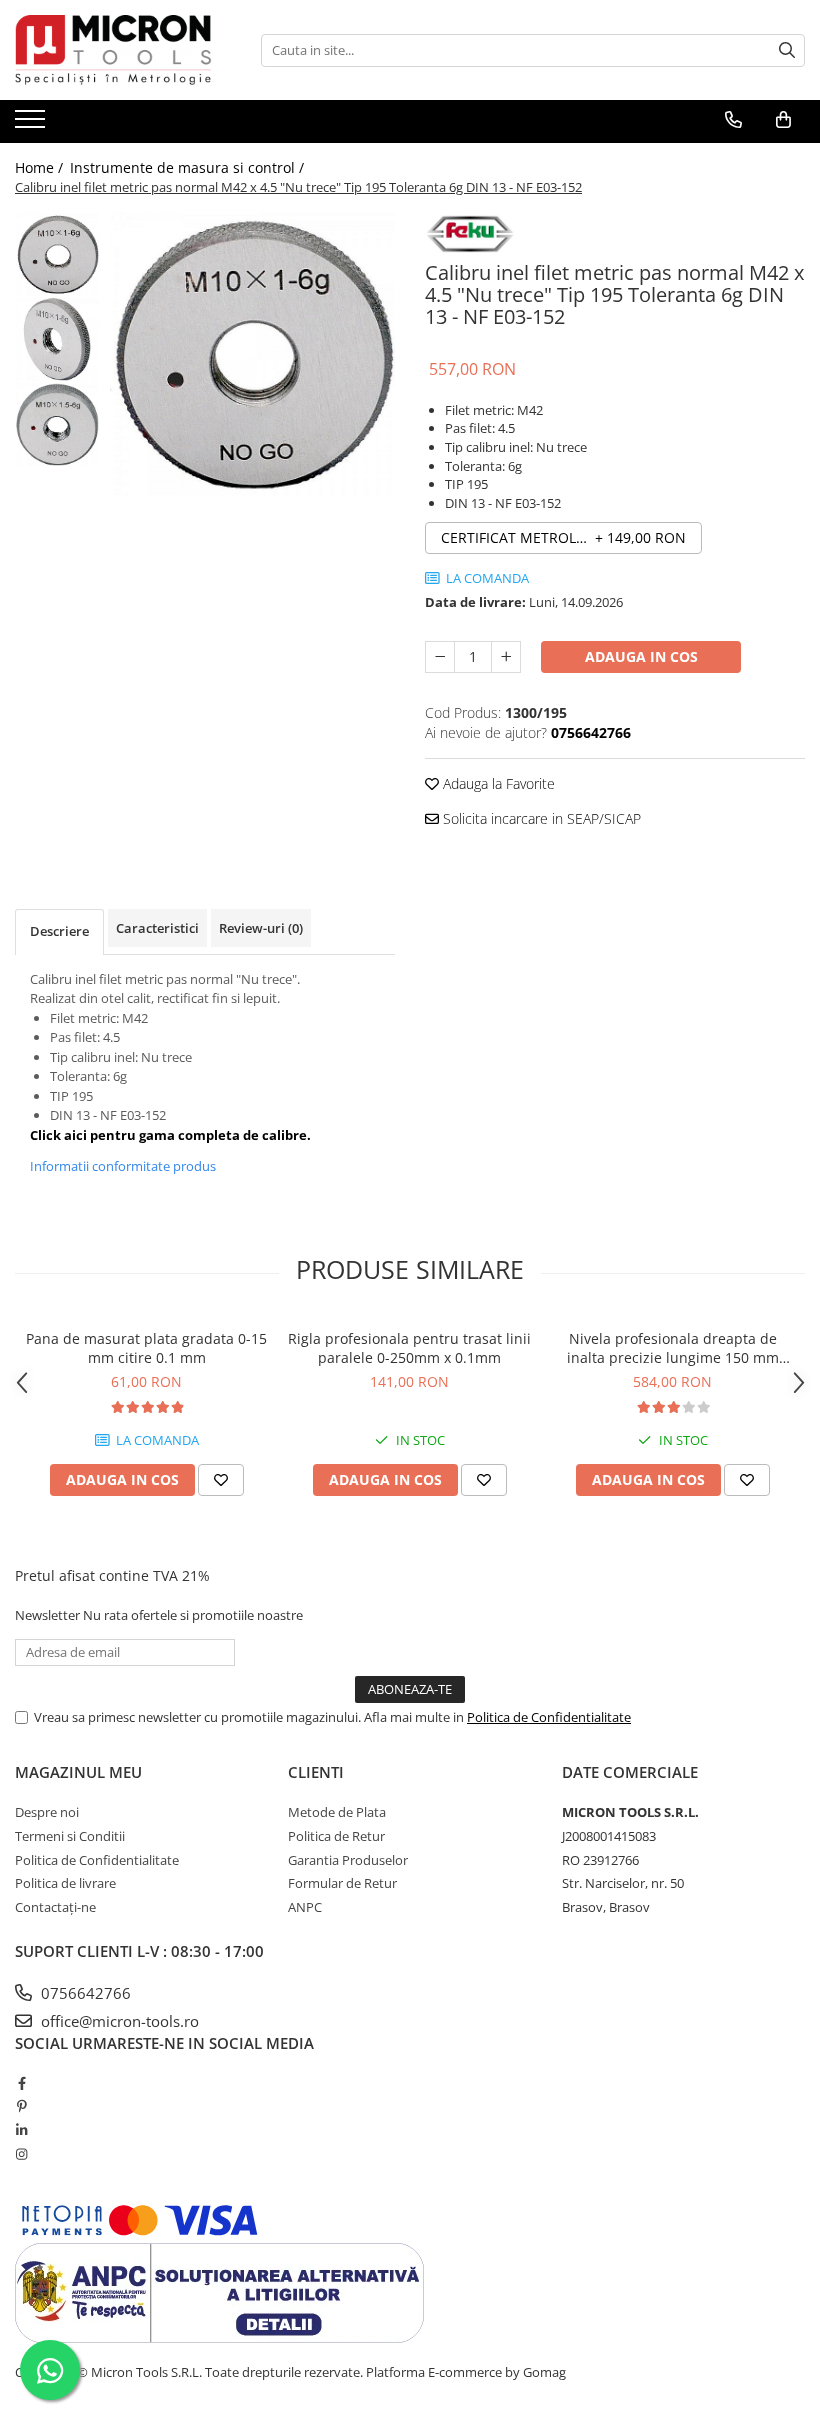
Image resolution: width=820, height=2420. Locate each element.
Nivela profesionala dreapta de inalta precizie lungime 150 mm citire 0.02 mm (673, 1348)
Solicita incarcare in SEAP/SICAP (540, 818)
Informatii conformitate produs (123, 1166)
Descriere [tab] (59, 931)
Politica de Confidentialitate (549, 1717)
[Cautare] (787, 50)
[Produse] (32, 125)
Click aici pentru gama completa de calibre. (170, 1135)
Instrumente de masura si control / (189, 167)
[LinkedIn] (21, 2130)
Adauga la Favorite (497, 783)
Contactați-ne (55, 1907)
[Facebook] (21, 2083)
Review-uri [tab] (261, 928)
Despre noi (47, 1812)
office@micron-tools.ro (118, 2021)
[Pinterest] (21, 2106)
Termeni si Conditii (70, 1836)
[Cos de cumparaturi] (783, 120)
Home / (41, 167)
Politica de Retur (336, 1836)
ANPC (305, 1907)
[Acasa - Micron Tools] (115, 50)
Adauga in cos (641, 656)
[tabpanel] (252, 354)
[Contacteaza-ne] (733, 120)
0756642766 (84, 1993)
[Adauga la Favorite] (221, 1480)
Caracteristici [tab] (157, 928)
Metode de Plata (337, 1812)
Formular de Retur (342, 1883)
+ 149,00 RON (563, 537)
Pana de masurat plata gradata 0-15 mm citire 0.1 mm (146, 1348)
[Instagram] (21, 2154)
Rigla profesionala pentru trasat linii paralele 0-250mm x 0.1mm (409, 1348)
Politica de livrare (65, 1883)
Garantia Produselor (348, 1860)
